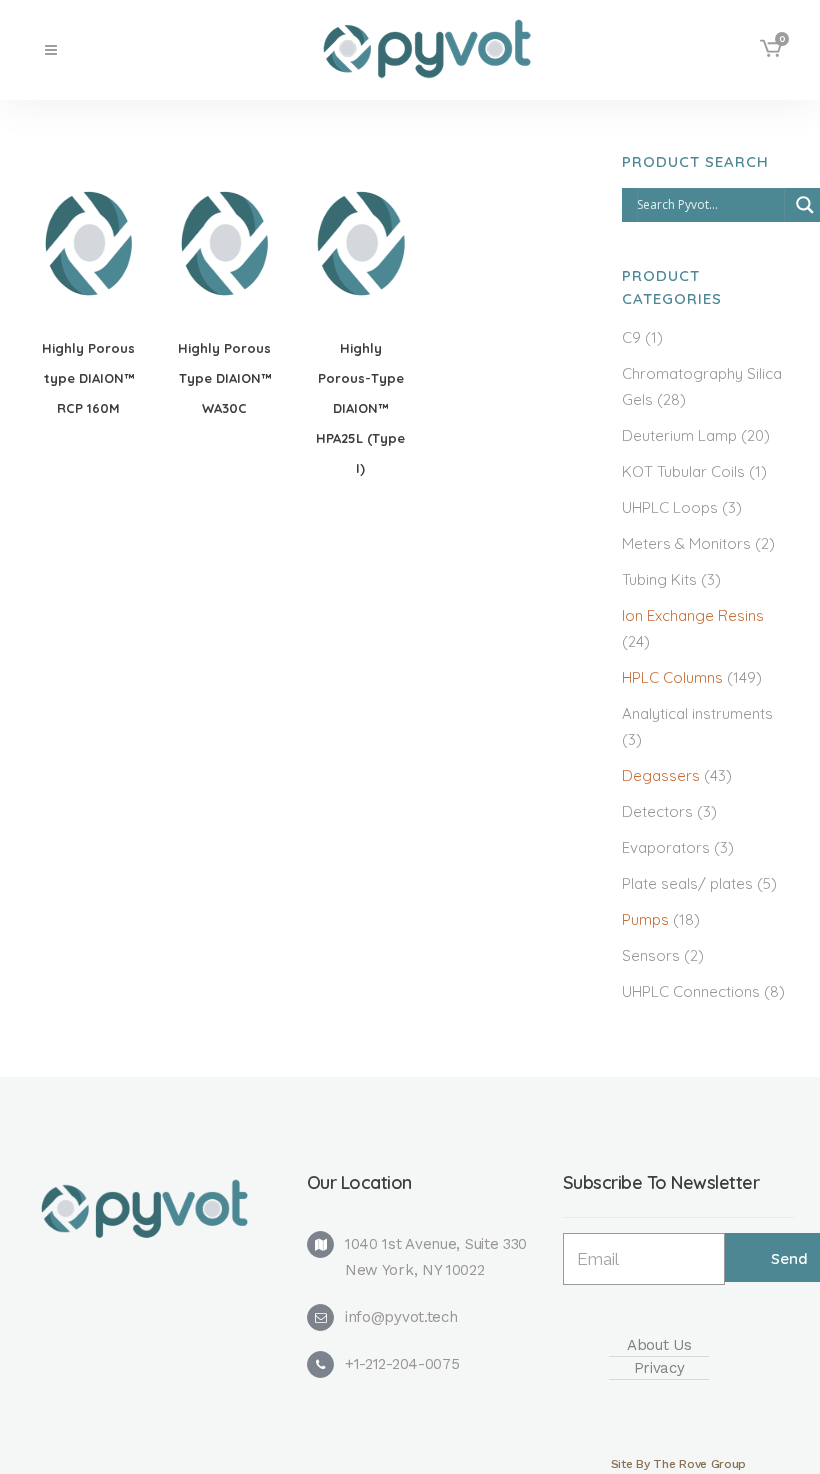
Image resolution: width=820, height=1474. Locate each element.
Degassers (661, 775)
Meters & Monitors (686, 543)
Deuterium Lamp (679, 435)
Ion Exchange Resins (693, 615)
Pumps (645, 919)
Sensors (651, 955)
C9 (631, 337)
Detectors (657, 811)
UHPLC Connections (691, 991)
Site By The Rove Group (678, 1464)
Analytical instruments (697, 713)
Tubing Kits (659, 579)
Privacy (659, 1368)
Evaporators (666, 847)
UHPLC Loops (670, 507)
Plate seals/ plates (687, 883)
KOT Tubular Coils (683, 471)
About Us (659, 1345)
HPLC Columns (672, 677)
